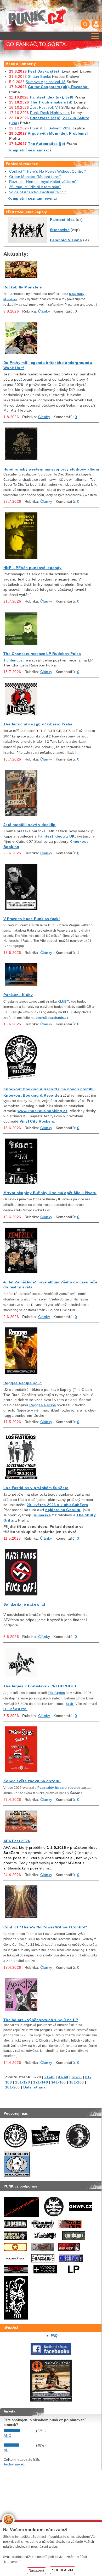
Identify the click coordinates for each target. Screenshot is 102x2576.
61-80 (77, 2077)
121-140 (41, 2082)
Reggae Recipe (43, 1405)
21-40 (50, 2077)
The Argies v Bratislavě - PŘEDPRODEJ (40, 1686)
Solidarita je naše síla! (24, 1604)
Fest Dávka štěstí (44, 71)
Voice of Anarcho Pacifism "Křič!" (38, 192)
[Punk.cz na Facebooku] (51, 2354)
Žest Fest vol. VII (45, 107)
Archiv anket (14, 2464)
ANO (7, 2436)
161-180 (77, 2082)
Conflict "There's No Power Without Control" (48, 171)
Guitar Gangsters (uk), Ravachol (58, 87)
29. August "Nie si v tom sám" (35, 187)
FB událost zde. (15, 1709)
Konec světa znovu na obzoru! (32, 1781)
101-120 (22, 2082)
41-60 (63, 2077)
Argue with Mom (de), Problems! (58, 133)
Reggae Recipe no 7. (23, 1383)
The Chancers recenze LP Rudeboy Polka (42, 654)
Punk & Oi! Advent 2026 (51, 128)
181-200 (13, 2087)
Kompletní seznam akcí (29, 150)
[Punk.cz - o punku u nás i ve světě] (37, 16)
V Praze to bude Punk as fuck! (32, 919)
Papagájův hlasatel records (59, 1788)
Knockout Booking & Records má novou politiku (49, 1089)
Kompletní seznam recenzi (32, 198)
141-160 (59, 2082)
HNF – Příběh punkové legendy (33, 568)
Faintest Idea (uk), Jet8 (52, 97)
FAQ (54, 2336)
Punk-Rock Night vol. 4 (50, 113)
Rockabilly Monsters (23, 287)
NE (6, 2450)
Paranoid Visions (66, 240)
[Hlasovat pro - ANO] (19, 2431)
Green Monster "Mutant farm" (35, 177)
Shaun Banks (39, 76)
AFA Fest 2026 (17, 1841)
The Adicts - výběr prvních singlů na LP (41, 2020)
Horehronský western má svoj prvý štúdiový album (51, 469)
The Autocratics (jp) (47, 144)
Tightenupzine (16, 660)
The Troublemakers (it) (51, 102)
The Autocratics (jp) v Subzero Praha (38, 724)
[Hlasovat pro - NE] (19, 2445)
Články (44, 311)
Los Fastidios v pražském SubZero (36, 1488)
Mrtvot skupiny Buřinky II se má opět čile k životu (50, 1193)
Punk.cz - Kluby (18, 995)
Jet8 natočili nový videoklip (30, 825)
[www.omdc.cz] (51, 2400)
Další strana (35, 2087)
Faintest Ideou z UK (56, 836)
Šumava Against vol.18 (46, 82)
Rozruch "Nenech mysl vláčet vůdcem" (43, 182)
